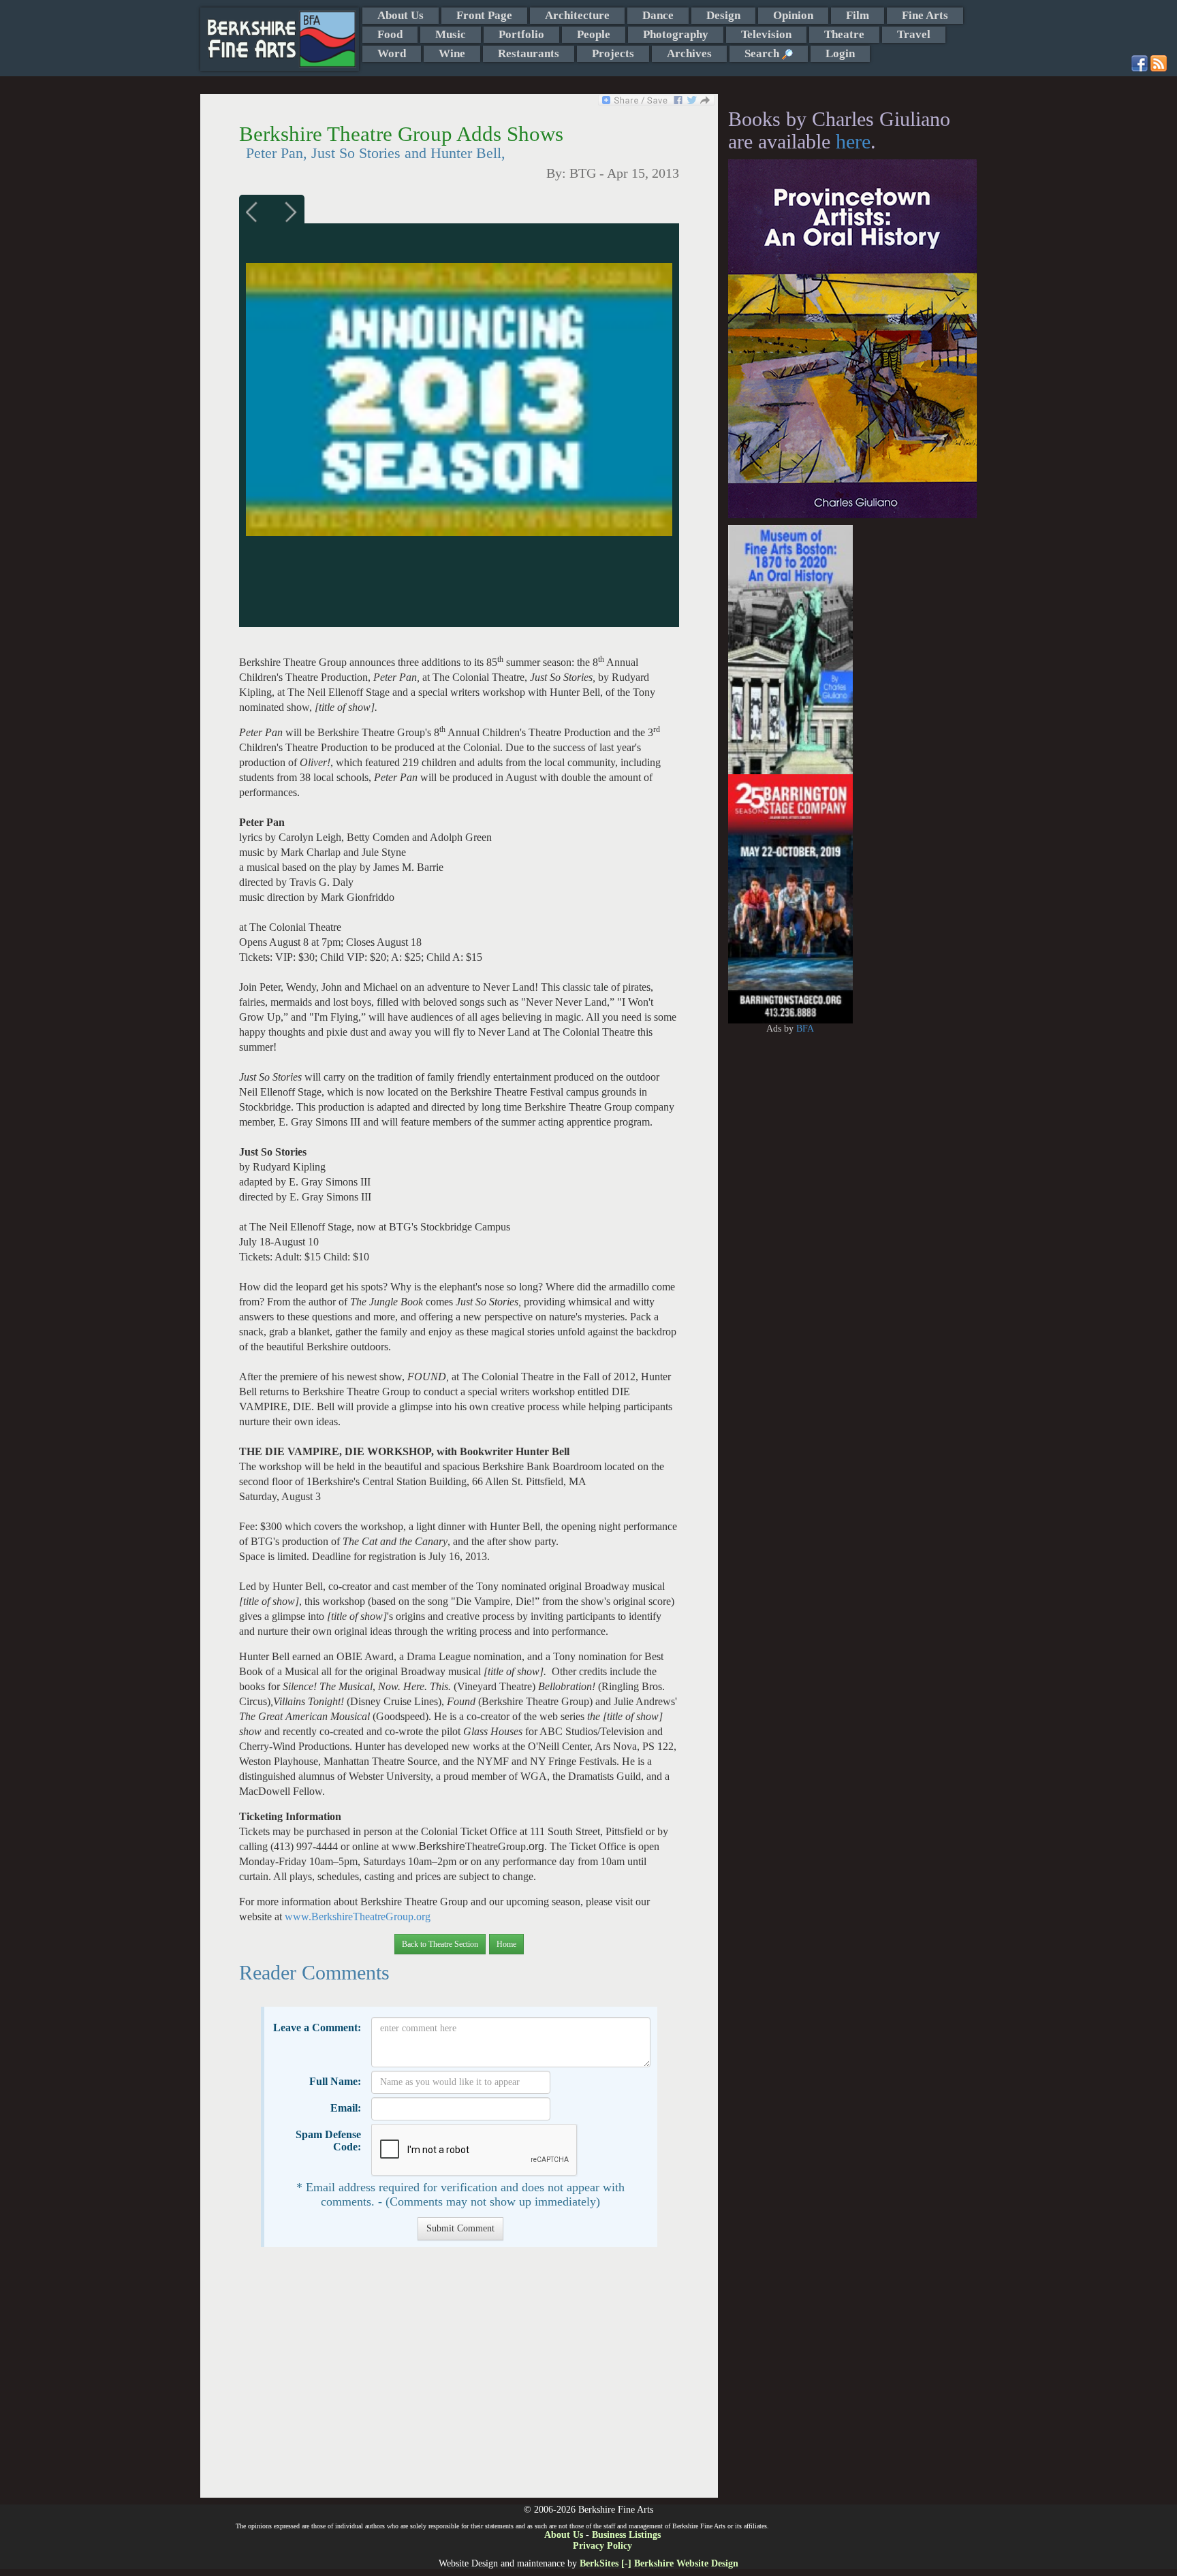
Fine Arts (925, 15)
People (594, 34)
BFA (805, 1029)
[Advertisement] (459, 2379)
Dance (658, 15)
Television (766, 34)
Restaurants (529, 53)
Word (392, 53)
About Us (401, 15)
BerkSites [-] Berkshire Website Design (659, 2563)
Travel (914, 34)
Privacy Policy (602, 2546)
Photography (676, 34)
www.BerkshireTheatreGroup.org (358, 1917)
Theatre (844, 34)
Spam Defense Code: (328, 2141)
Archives (689, 53)
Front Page (484, 15)
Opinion (793, 15)
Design (723, 15)
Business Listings (626, 2535)
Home (506, 1944)
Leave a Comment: (317, 2028)
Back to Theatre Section (440, 1944)
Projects (613, 53)
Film (858, 15)
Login (840, 53)
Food (390, 34)
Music (451, 34)
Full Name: (335, 2081)
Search (763, 53)
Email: (346, 2108)
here (853, 141)
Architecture (577, 15)
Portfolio (521, 34)
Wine (452, 53)
